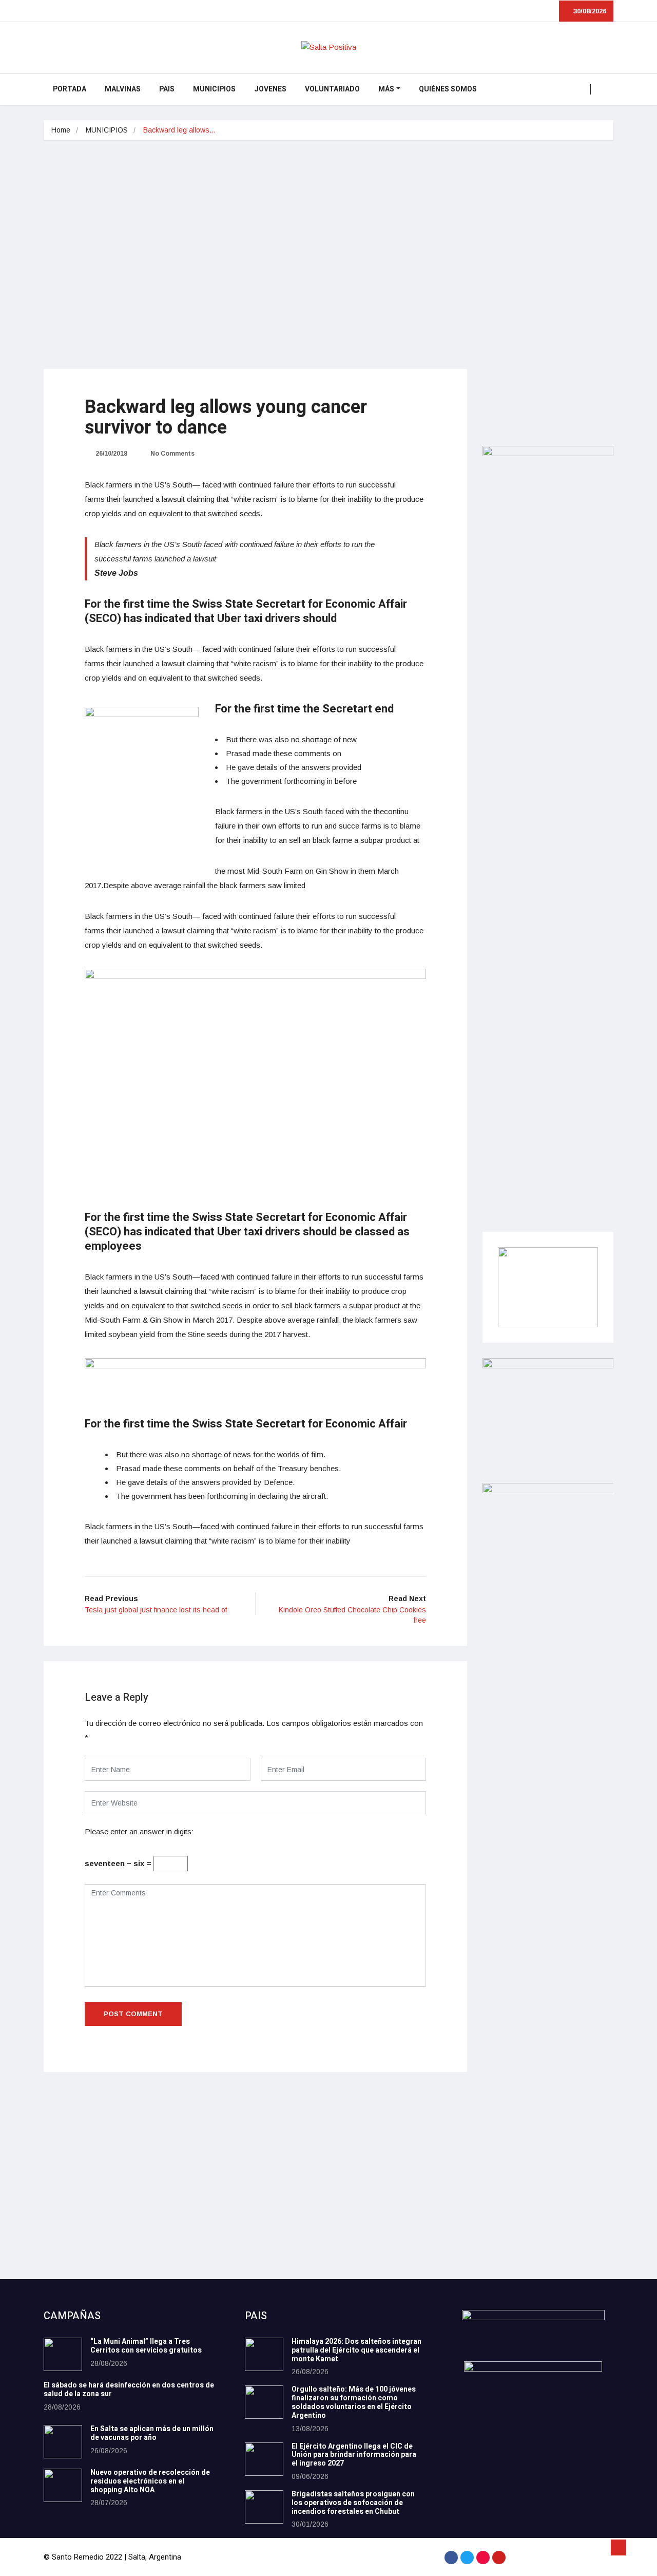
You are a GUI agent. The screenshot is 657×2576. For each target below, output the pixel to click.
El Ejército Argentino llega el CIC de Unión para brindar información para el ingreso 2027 (354, 2455)
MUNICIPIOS (214, 89)
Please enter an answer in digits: (139, 1831)
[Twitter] (467, 2558)
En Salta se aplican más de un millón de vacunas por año (152, 2433)
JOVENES (270, 89)
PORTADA (70, 89)
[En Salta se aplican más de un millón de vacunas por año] (63, 2442)
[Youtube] (499, 2558)
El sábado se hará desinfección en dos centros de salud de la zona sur (129, 2390)
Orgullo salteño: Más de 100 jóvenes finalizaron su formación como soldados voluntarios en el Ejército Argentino (354, 2402)
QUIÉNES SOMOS (448, 89)
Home (61, 130)
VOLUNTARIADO (332, 89)
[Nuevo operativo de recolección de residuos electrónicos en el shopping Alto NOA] (63, 2485)
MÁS (386, 89)
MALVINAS (123, 89)
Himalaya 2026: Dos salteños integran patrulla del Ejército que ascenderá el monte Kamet (356, 2350)
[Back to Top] (619, 2548)
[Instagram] (483, 2558)
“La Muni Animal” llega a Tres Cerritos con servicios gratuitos (146, 2346)
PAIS (167, 89)
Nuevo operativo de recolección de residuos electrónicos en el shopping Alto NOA (150, 2481)
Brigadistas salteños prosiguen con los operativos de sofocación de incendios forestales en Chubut (353, 2503)
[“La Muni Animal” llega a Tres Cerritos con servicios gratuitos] (63, 2354)
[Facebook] (451, 2558)
